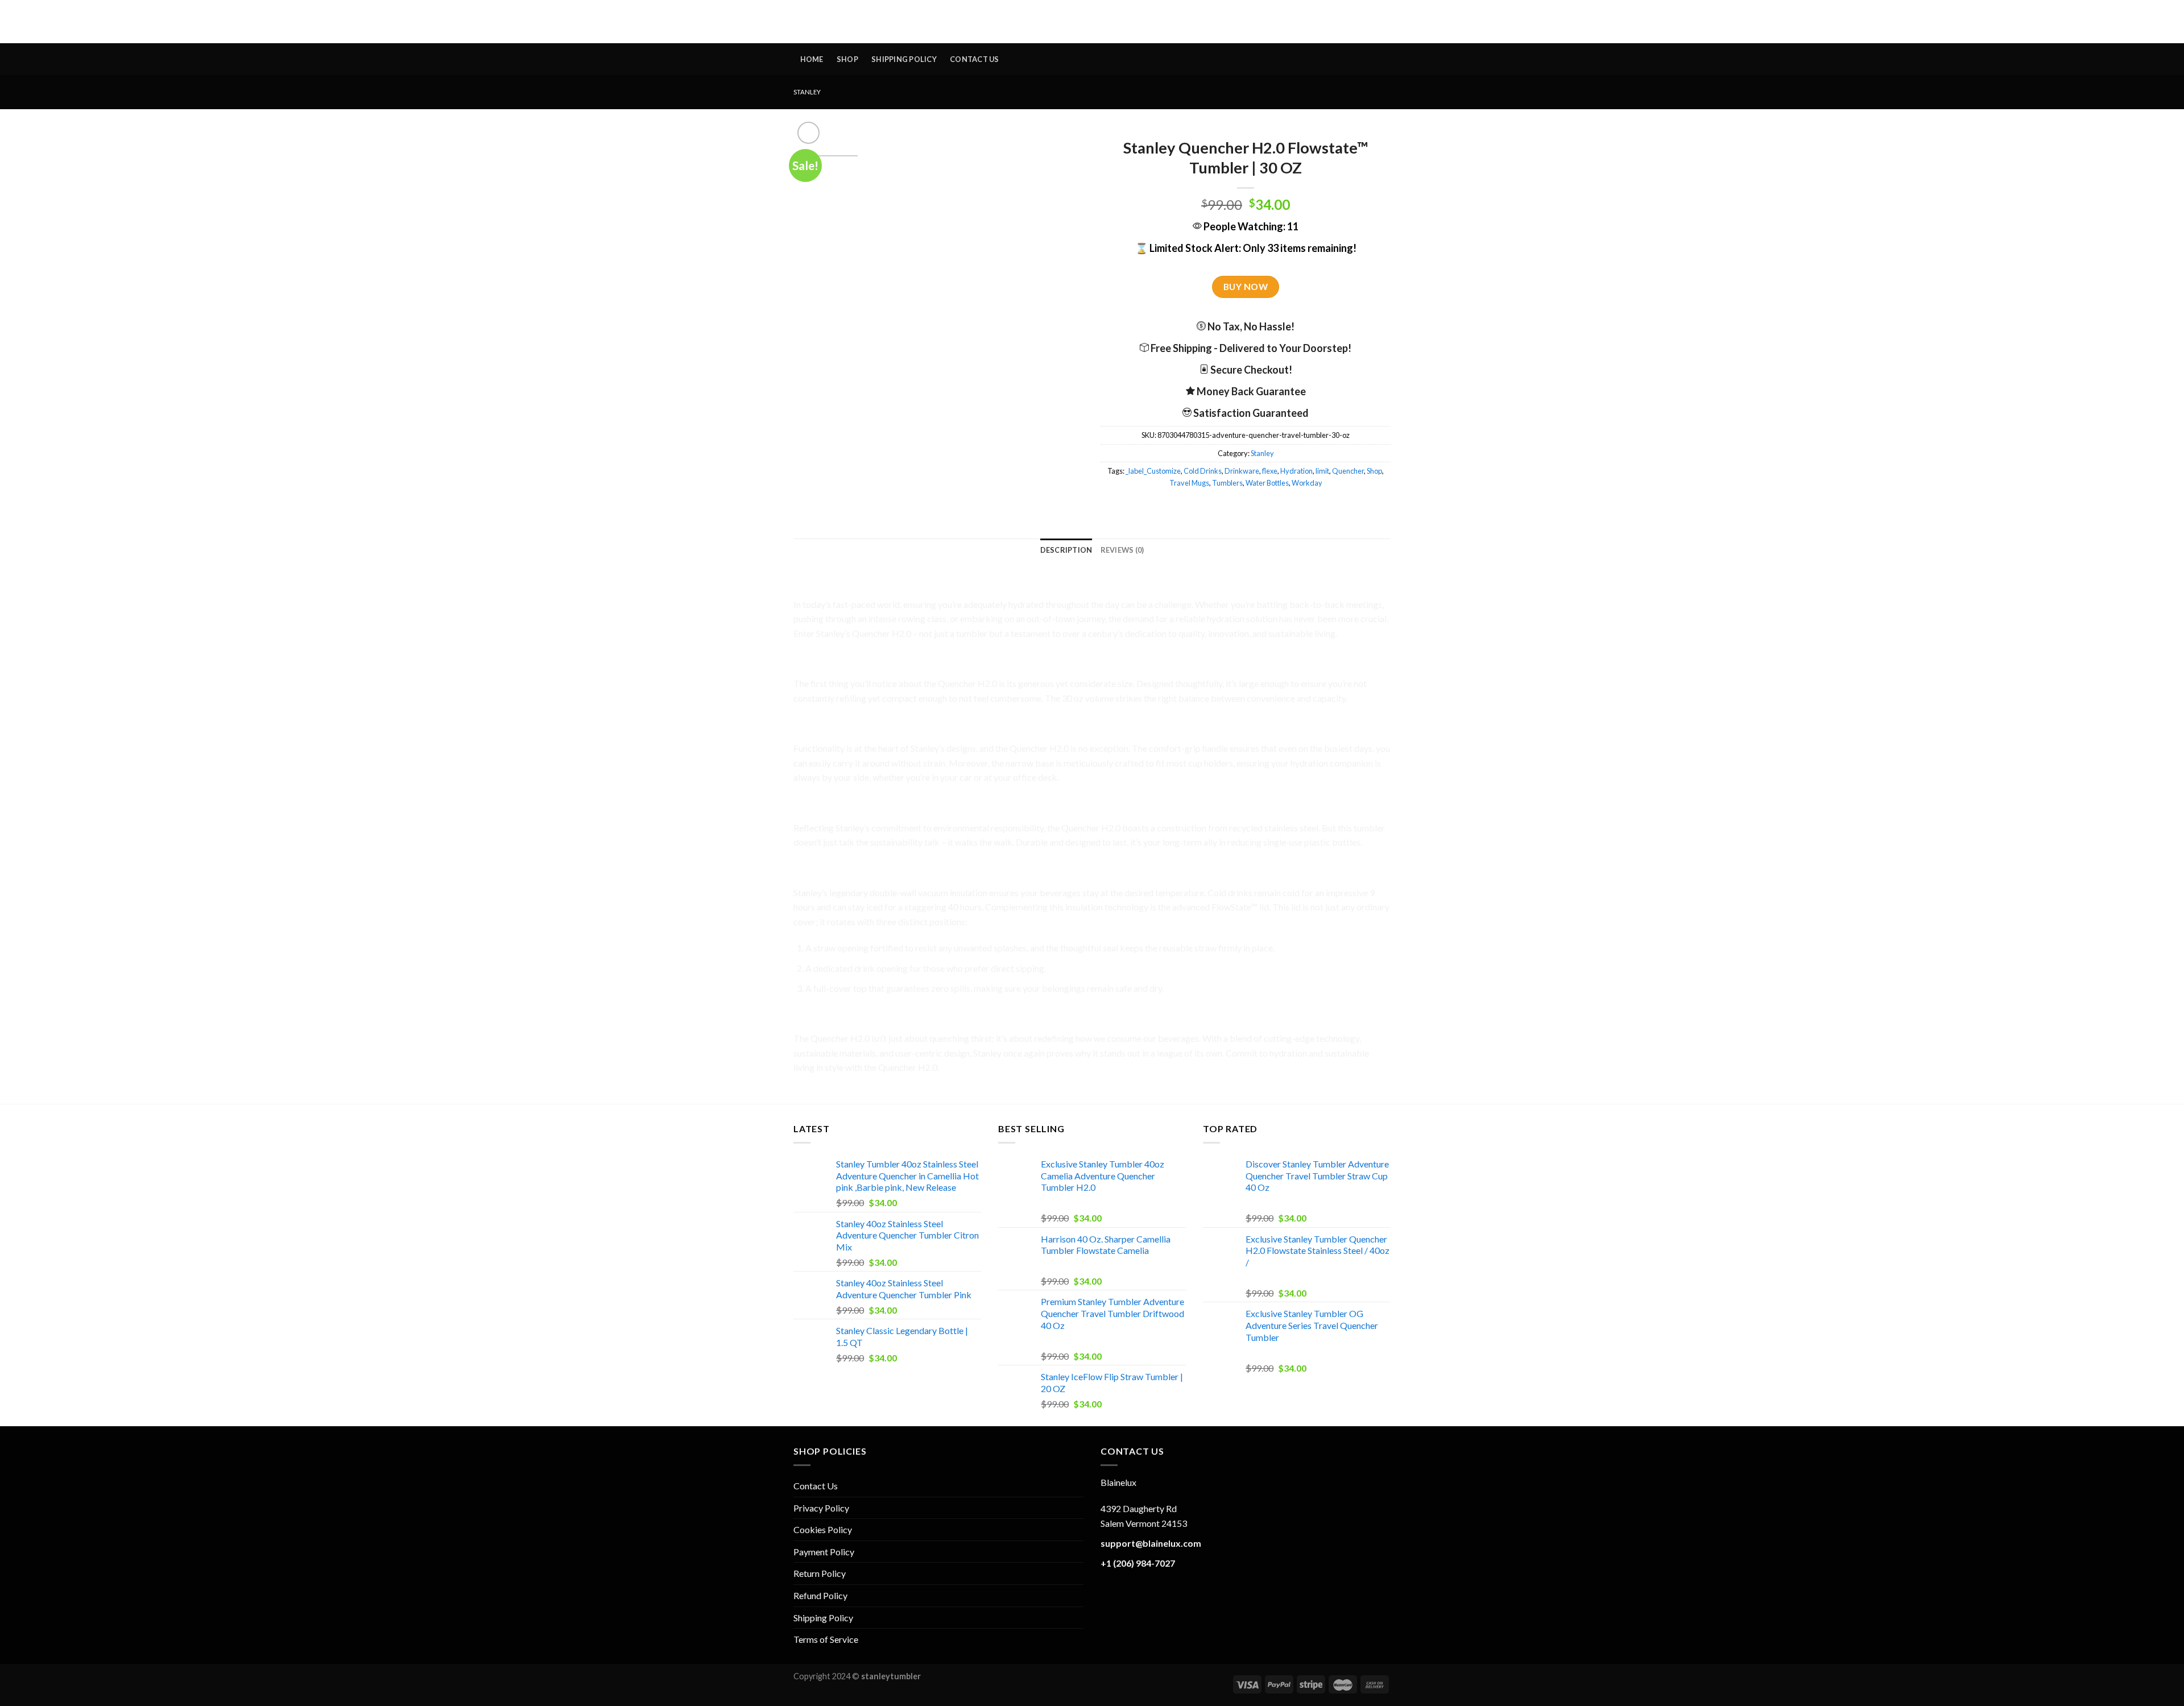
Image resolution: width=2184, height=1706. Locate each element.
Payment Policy (824, 1552)
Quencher (1348, 471)
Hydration (1296, 471)
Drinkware (1242, 471)
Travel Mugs (1189, 483)
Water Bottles (1267, 483)
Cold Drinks (1203, 471)
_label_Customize (1153, 471)
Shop (847, 59)
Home (812, 59)
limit (1322, 471)
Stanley (807, 92)
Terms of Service (826, 1639)
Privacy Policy (821, 1508)
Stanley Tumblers (1092, 22)
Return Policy (820, 1573)
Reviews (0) (1122, 550)
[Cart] (1380, 21)
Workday (1307, 483)
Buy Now (1246, 287)
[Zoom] (808, 133)
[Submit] (992, 22)
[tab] (1066, 550)
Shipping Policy (904, 59)
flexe (1270, 471)
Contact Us (975, 59)
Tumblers (1227, 483)
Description (1066, 550)
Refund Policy (820, 1595)
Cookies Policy (823, 1529)
